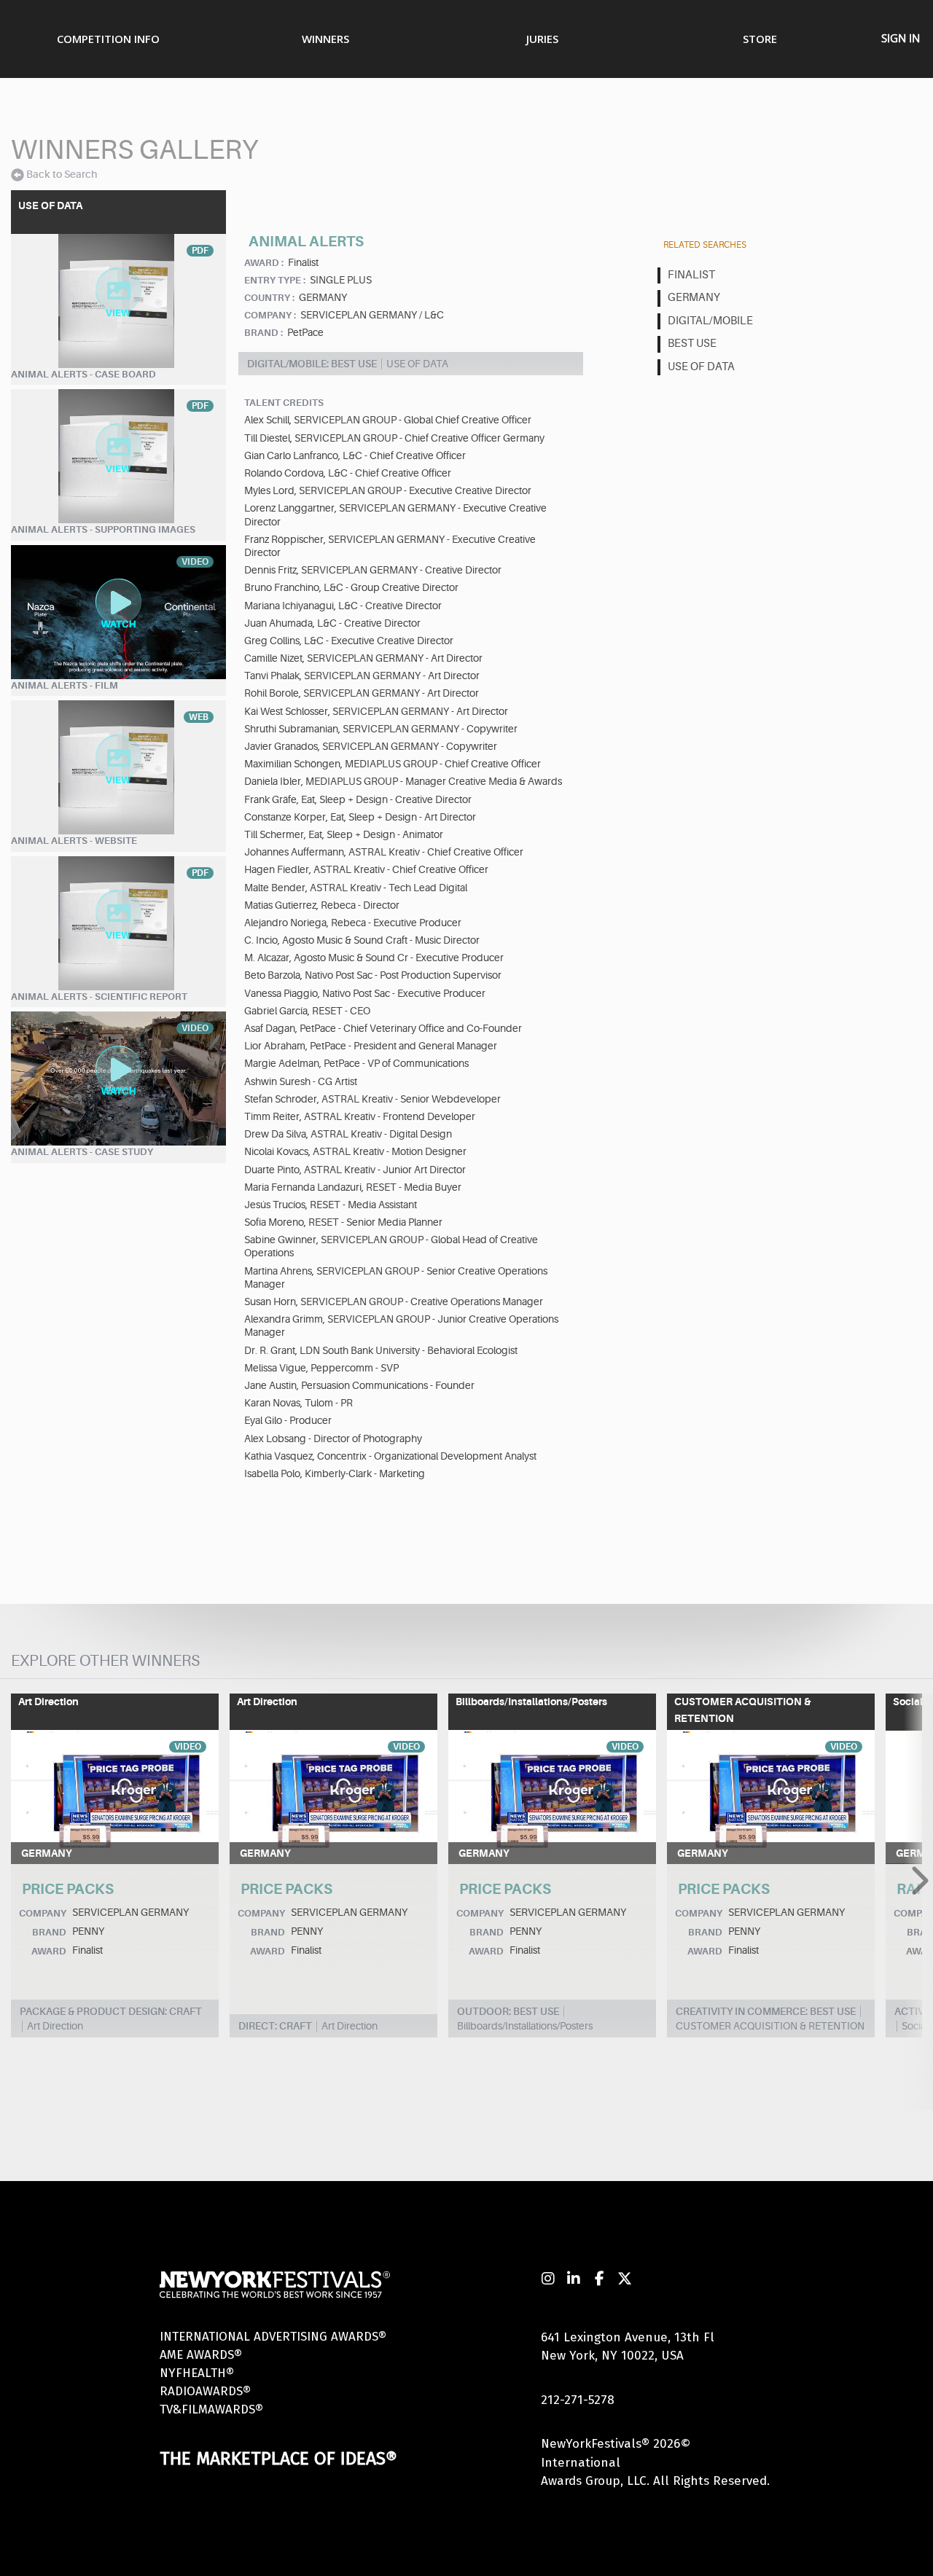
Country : (269, 298)
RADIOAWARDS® (205, 2391)
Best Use (692, 344)
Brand (49, 1932)
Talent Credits (284, 403)
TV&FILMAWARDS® (211, 2409)
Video (188, 1747)
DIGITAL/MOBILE (710, 321)
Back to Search (62, 174)
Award (49, 1951)
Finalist (691, 275)
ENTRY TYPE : (275, 280)
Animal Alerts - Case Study (82, 1152)
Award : (264, 263)
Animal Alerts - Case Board (83, 374)
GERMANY (694, 298)
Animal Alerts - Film (65, 685)
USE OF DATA (701, 367)
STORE (760, 39)
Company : (270, 315)
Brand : (263, 333)
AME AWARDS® (201, 2355)
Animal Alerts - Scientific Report (99, 997)
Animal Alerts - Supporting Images (103, 529)
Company (43, 1913)
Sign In (901, 38)
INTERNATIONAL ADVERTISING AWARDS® (273, 2337)
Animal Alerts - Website (74, 841)
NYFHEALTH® (197, 2373)
